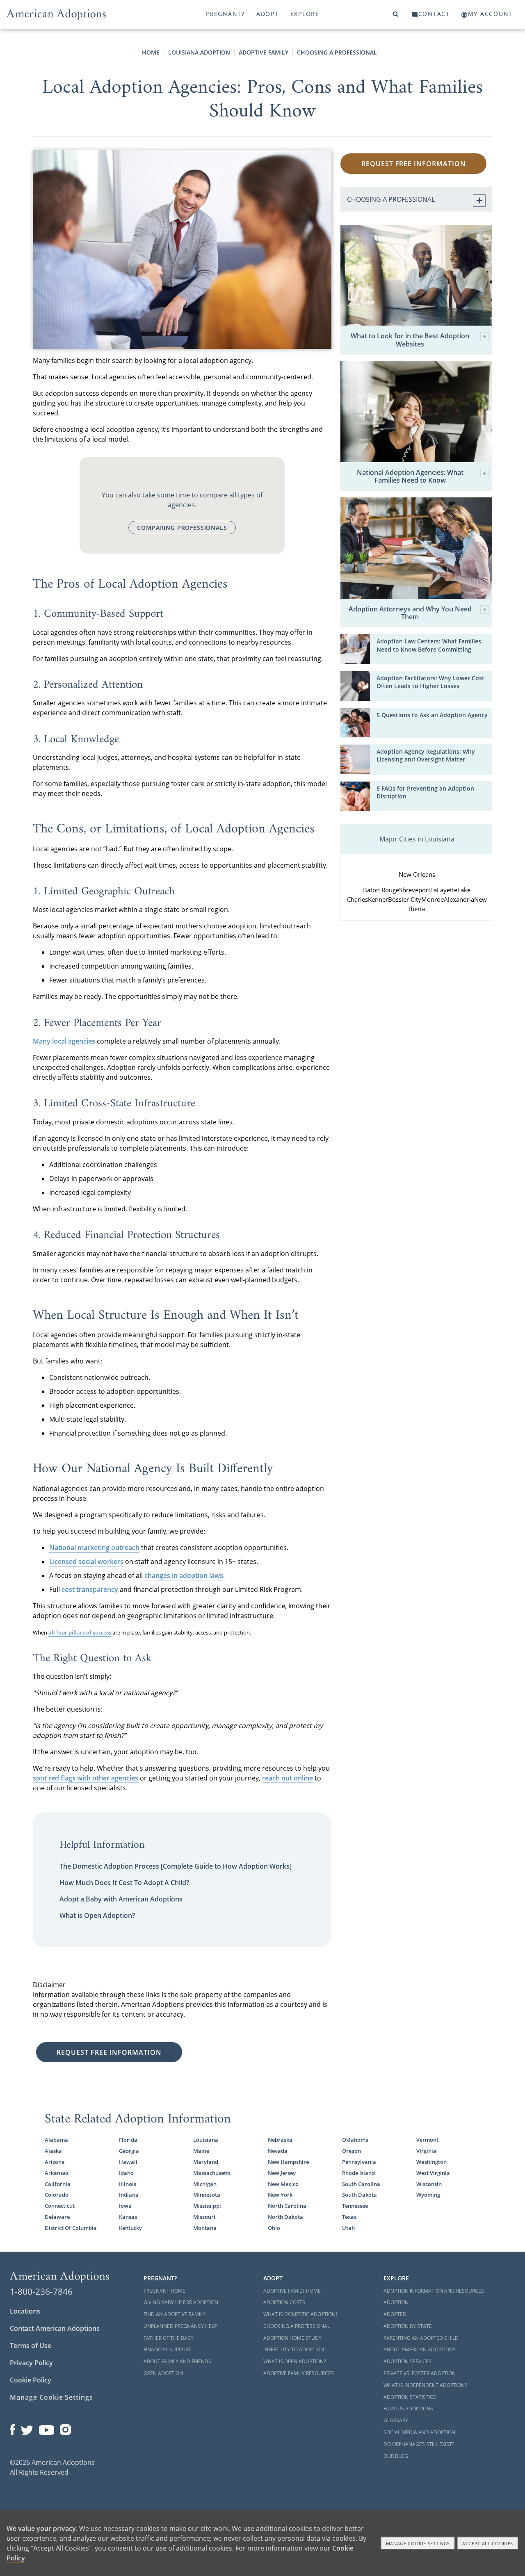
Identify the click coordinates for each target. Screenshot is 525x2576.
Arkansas (57, 2173)
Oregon (352, 2151)
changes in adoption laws (184, 1575)
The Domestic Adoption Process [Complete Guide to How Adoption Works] (176, 1866)
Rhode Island (358, 2173)
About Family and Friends (177, 2361)
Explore (305, 14)
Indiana (129, 2195)
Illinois (128, 2184)
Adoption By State (408, 2326)
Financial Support (167, 2349)
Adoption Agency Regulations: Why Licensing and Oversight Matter (426, 756)
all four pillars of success (80, 1632)
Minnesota (207, 2195)
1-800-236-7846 (41, 2291)
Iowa (125, 2206)
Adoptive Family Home (292, 2291)
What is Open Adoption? (97, 1915)
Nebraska (280, 2140)
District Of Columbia (71, 2228)
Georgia (129, 2151)
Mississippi (207, 2206)
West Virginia (433, 2173)
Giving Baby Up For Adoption (181, 2302)
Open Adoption (163, 2373)
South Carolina (361, 2184)
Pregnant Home (164, 2291)
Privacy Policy (31, 2363)
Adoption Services (407, 2361)
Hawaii (128, 2162)
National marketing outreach (94, 1548)
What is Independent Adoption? (425, 2385)
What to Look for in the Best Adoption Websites (410, 340)
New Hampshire (288, 2162)
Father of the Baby (169, 2338)
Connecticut (60, 2206)
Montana (205, 2228)
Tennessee (355, 2206)
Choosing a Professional (337, 52)
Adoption (396, 2302)
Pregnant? (225, 14)
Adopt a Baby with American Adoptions (121, 1899)
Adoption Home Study (292, 2338)
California (58, 2184)
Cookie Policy (31, 2380)
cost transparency (90, 1589)
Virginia (426, 2151)
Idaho (126, 2173)
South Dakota (360, 2195)
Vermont (427, 2140)
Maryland (206, 2162)
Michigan (205, 2184)
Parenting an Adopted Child (421, 2338)
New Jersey (282, 2173)
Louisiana (206, 2140)
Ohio (274, 2228)
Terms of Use (31, 2346)
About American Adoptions (420, 2349)
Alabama (56, 2140)
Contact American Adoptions (55, 2328)
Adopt (268, 14)
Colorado (57, 2195)
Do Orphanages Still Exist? (419, 2444)
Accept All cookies (488, 2543)
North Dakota (285, 2217)
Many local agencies (64, 1041)
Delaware (57, 2217)
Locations (25, 2311)
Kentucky (130, 2228)
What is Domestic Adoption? (300, 2314)
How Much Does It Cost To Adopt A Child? (124, 1883)
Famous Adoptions (408, 2408)
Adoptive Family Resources (299, 2373)
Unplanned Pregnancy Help (180, 2326)
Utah (348, 2228)
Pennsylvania (359, 2162)
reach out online (288, 1778)
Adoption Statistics (410, 2397)
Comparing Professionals (182, 528)
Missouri (204, 2217)
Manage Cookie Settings (51, 2397)
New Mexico (283, 2184)
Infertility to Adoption (294, 2349)
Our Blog (396, 2456)
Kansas (128, 2217)
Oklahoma (355, 2140)
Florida (128, 2140)
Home (151, 52)
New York (280, 2195)
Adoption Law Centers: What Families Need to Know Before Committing (429, 645)
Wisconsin (429, 2184)
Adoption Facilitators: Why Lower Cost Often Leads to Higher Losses (430, 682)
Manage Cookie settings (418, 2543)
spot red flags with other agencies (86, 1778)
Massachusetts (212, 2173)
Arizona (55, 2162)
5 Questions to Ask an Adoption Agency (432, 715)
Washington (431, 2162)
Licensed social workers (86, 1562)
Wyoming (428, 2195)
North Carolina (287, 2206)
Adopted (395, 2314)
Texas (349, 2217)
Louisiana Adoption (199, 52)
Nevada (278, 2151)
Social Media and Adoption (419, 2432)
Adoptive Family (264, 52)
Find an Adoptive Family (175, 2314)
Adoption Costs (284, 2302)
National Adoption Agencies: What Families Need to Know (410, 476)
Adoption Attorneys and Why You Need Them (410, 613)
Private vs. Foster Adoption (420, 2373)
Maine (201, 2151)
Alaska (53, 2151)
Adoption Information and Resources (434, 2291)
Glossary (396, 2420)
